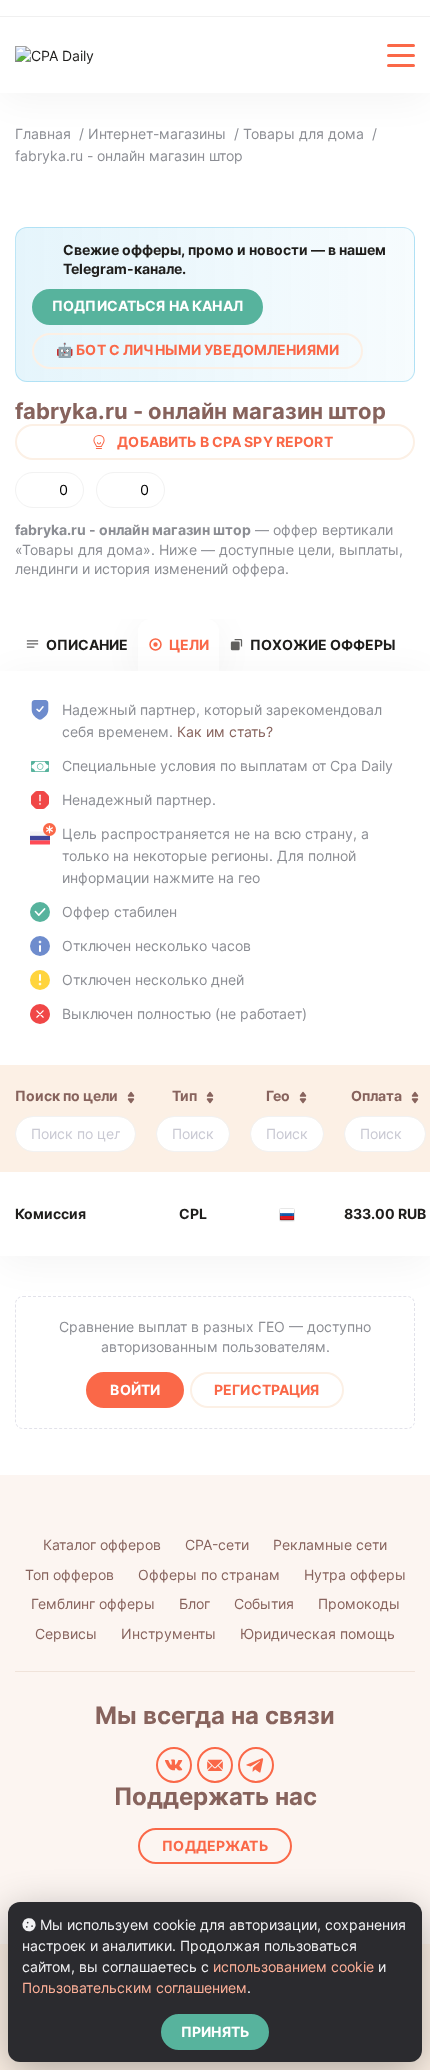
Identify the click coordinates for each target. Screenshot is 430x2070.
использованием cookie (293, 1966)
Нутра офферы (355, 1574)
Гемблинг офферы (93, 1603)
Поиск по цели (66, 1095)
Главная (43, 133)
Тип (184, 1095)
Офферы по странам (209, 1574)
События (264, 1603)
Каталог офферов (102, 1544)
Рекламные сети (330, 1544)
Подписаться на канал (147, 305)
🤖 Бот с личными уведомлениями (197, 349)
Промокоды (359, 1603)
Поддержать (214, 1845)
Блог (194, 1603)
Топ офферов (69, 1574)
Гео (278, 1095)
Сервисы (66, 1633)
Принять (215, 2031)
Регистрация (267, 1389)
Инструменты (168, 1633)
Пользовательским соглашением (134, 1987)
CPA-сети (217, 1544)
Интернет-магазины (157, 133)
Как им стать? (225, 731)
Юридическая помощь (317, 1633)
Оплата (376, 1095)
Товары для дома (303, 133)
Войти (135, 1389)
